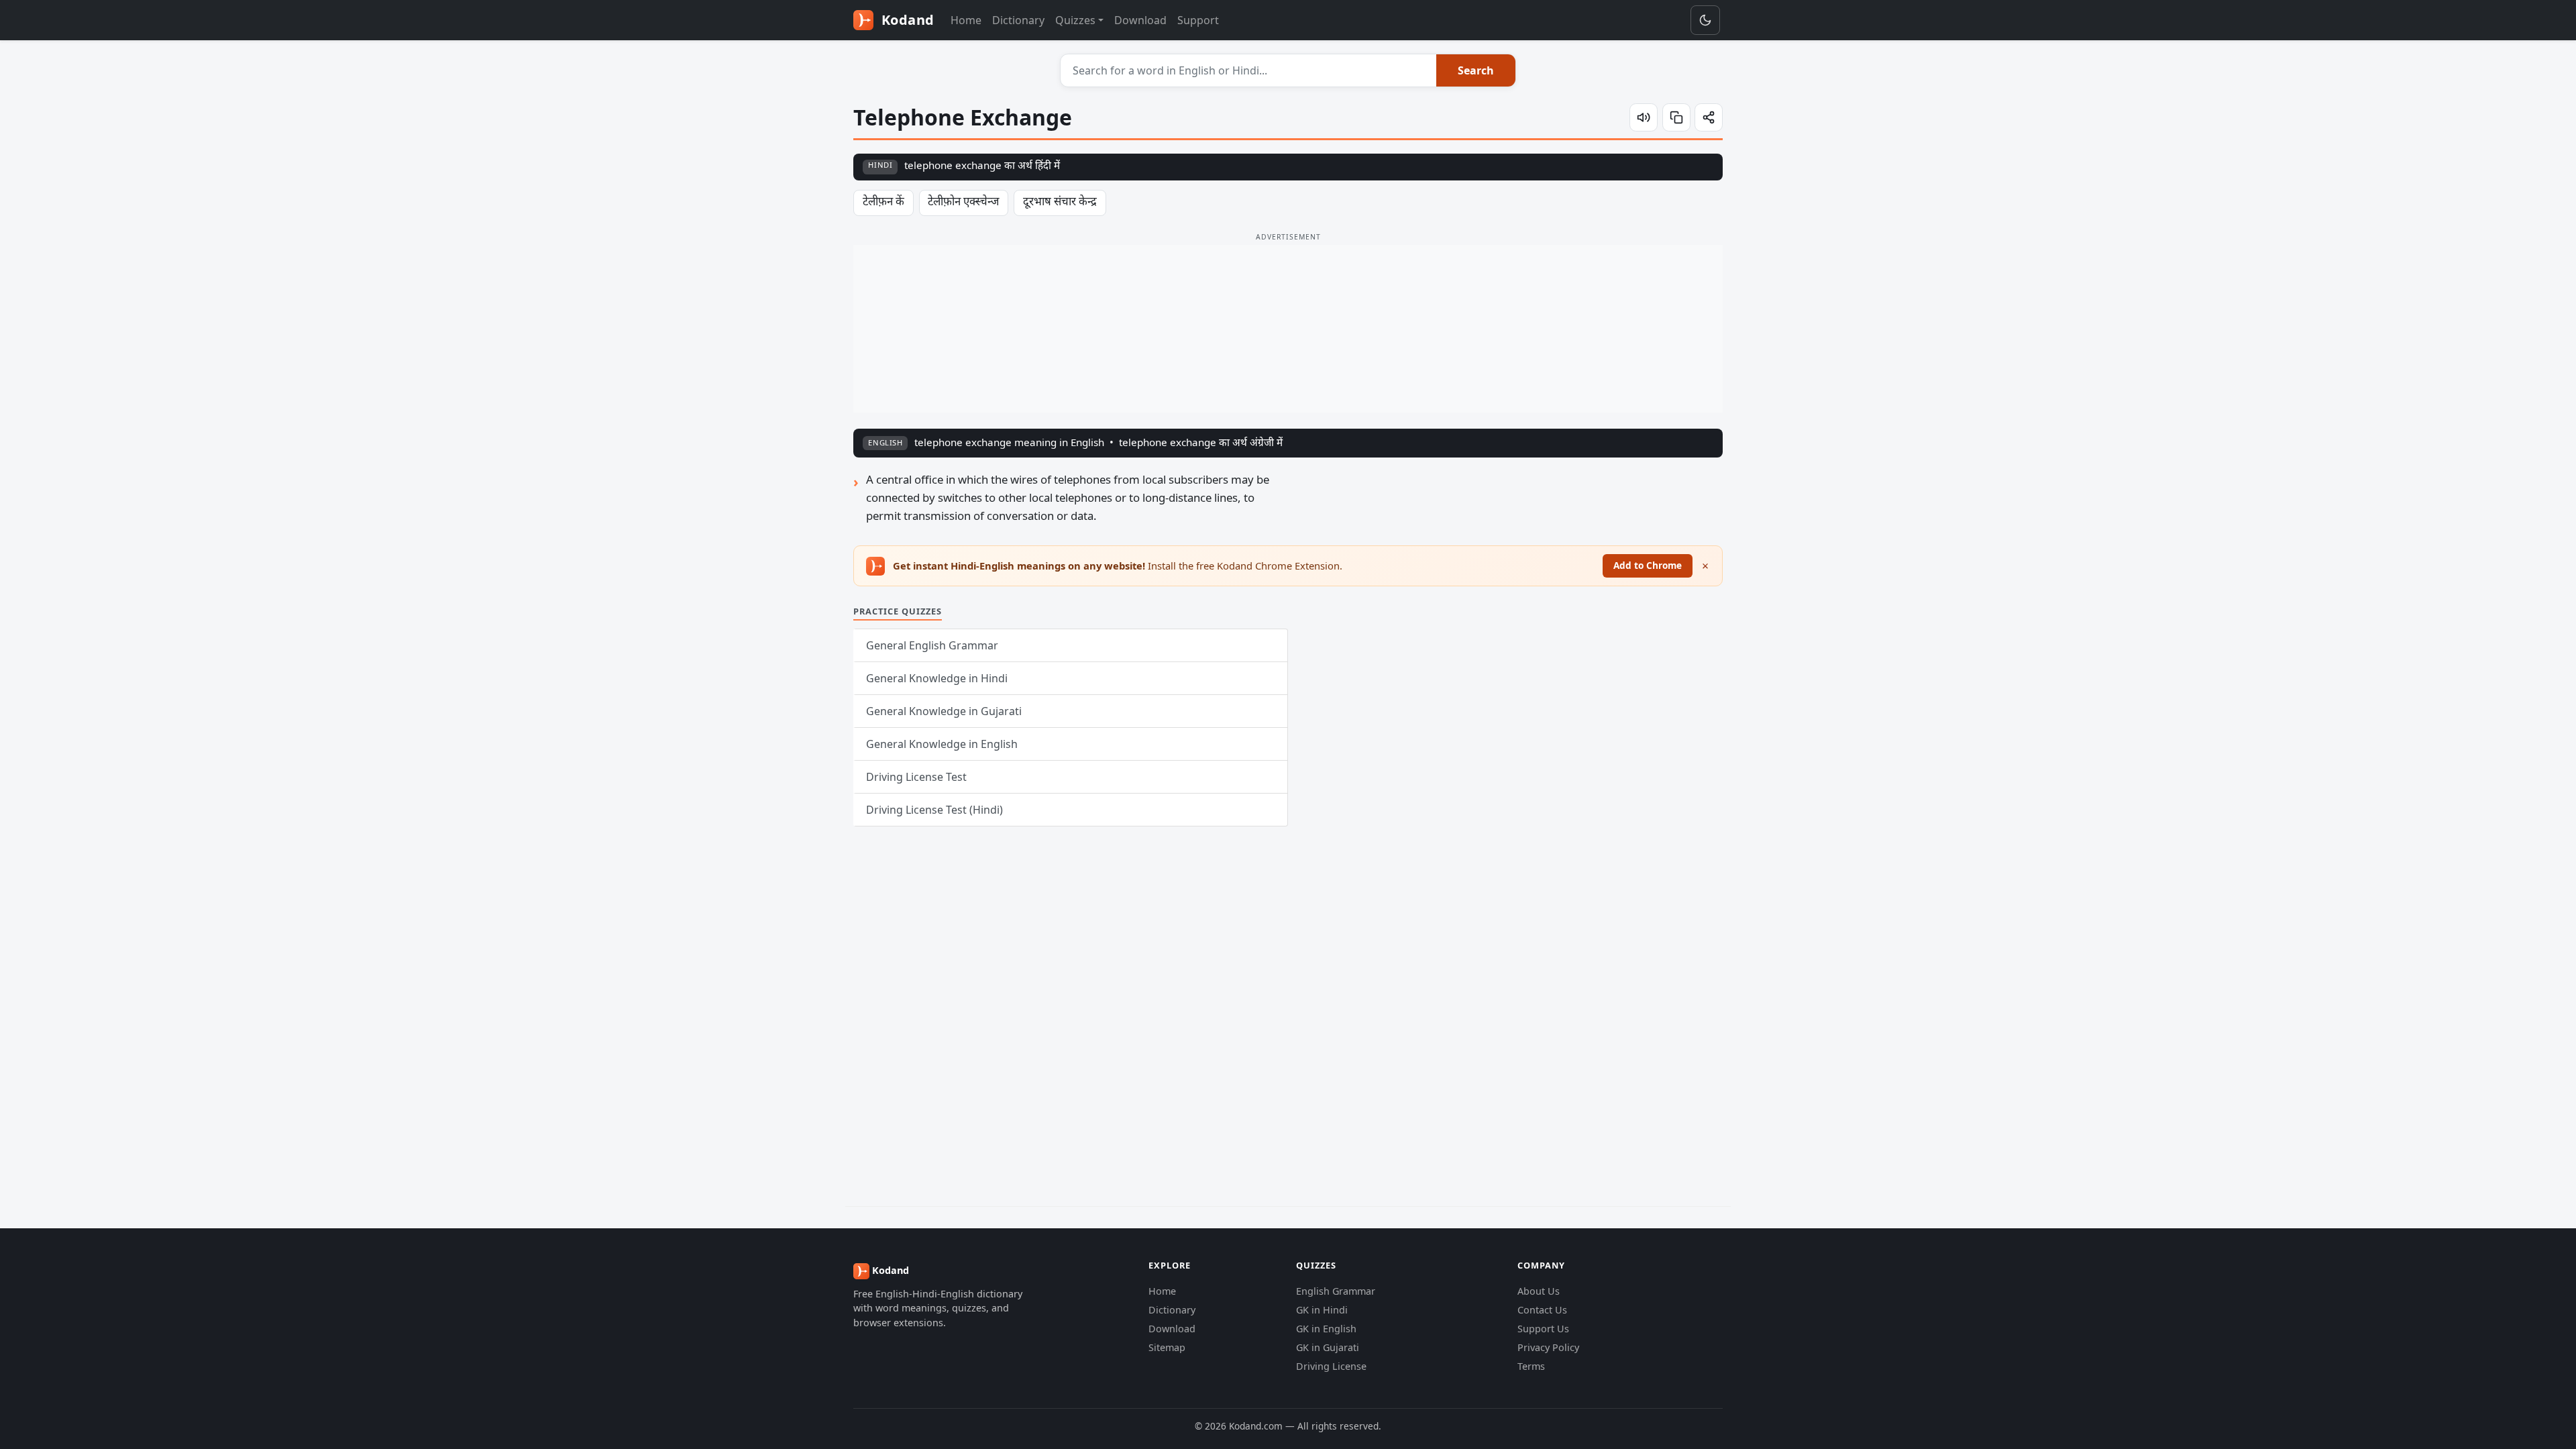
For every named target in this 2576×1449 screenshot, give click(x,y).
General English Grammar (932, 645)
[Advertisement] (1288, 329)
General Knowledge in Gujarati (944, 711)
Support (1198, 20)
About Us (1539, 1291)
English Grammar (1336, 1291)
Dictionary (1018, 20)
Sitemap (1167, 1347)
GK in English (1326, 1329)
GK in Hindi (1322, 1310)
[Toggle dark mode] (1705, 20)
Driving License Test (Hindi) (934, 810)
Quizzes (1075, 20)
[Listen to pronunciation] (1644, 117)
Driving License (1331, 1366)
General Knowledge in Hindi (937, 678)
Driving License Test (916, 777)
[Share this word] (1709, 117)
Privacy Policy (1548, 1347)
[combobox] (1249, 70)
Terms (1531, 1366)
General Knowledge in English (942, 744)
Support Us (1543, 1329)
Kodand (906, 20)
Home (966, 20)
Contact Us (1542, 1310)
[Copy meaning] (1676, 117)
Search (1476, 70)
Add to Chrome (1648, 565)
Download (1140, 20)
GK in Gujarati (1328, 1347)
